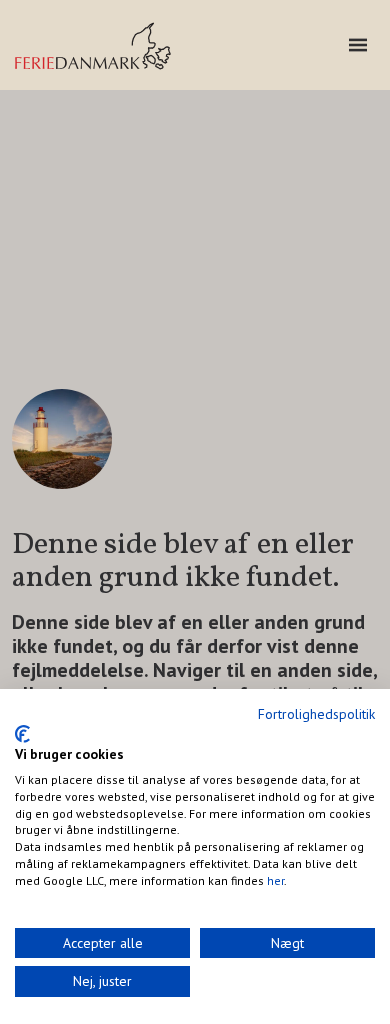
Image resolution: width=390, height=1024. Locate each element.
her (275, 880)
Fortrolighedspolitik (316, 714)
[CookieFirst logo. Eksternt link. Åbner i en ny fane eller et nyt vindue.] (22, 734)
